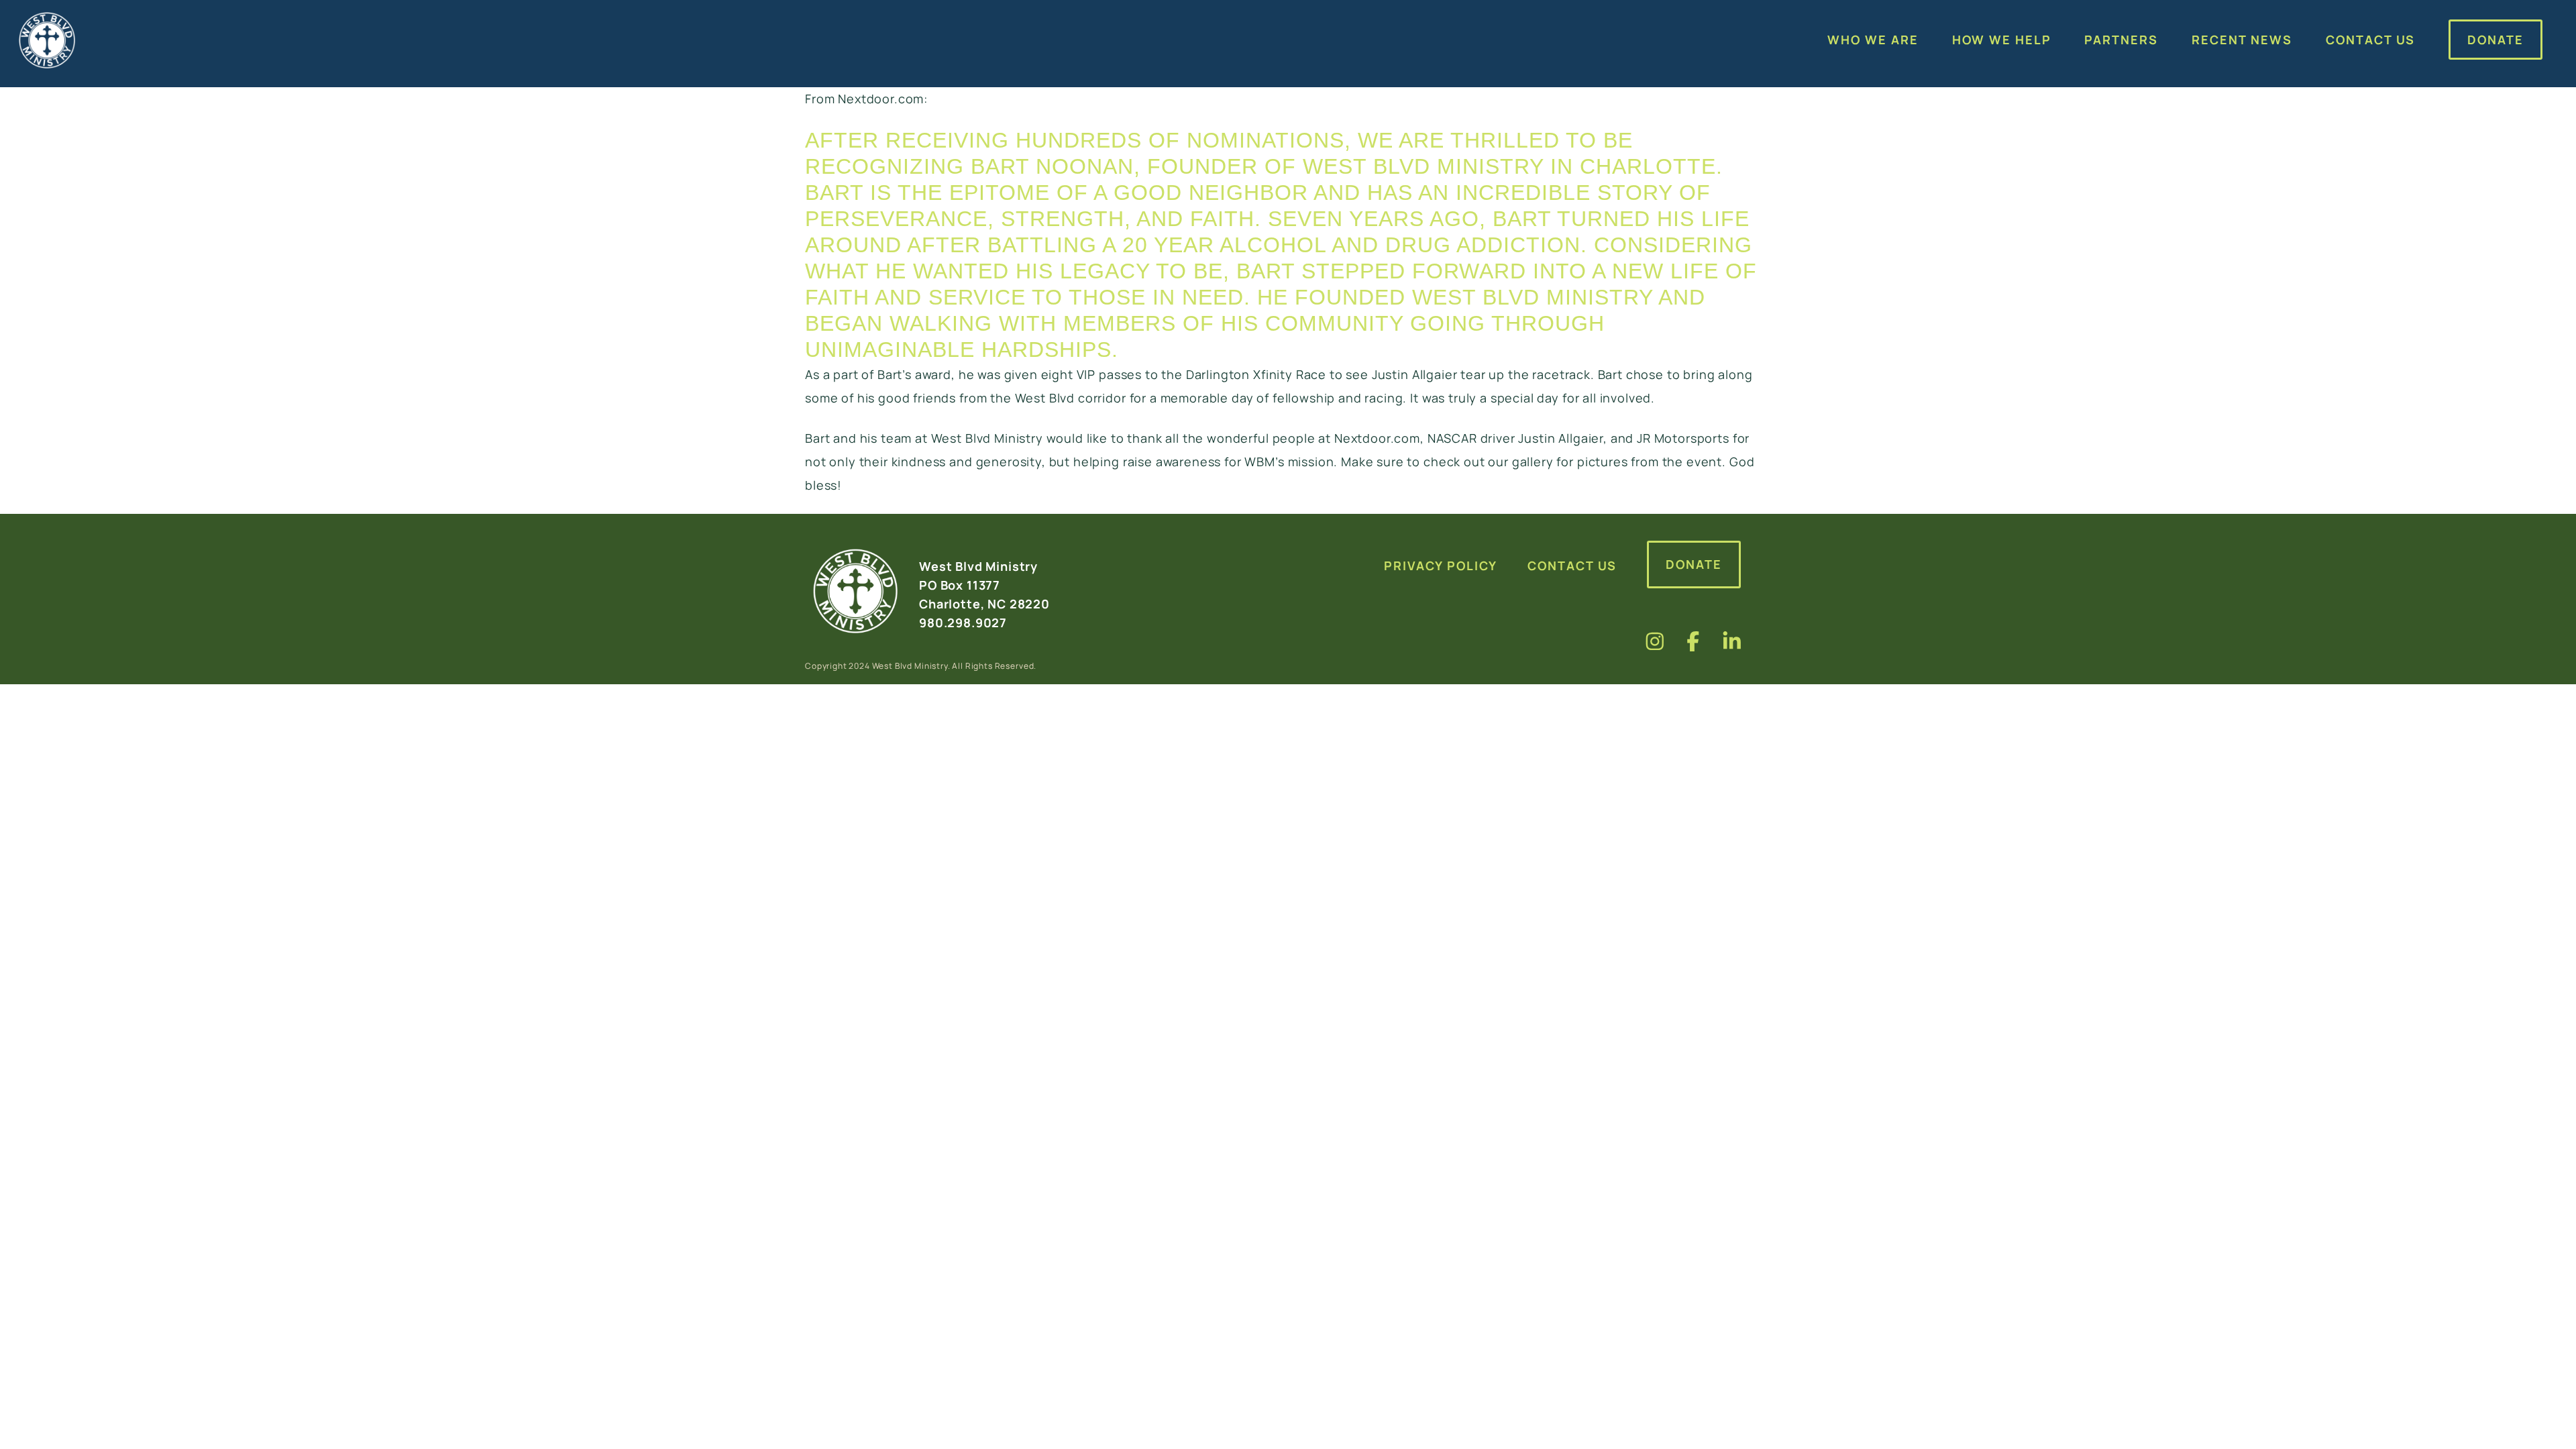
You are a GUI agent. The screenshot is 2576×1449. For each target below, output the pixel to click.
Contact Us (1572, 566)
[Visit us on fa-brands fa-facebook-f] (1693, 641)
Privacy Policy (1441, 566)
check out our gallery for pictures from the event (1573, 462)
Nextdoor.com (881, 99)
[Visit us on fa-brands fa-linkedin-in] (1732, 641)
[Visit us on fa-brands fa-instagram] (1655, 641)
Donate (1694, 564)
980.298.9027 (963, 623)
